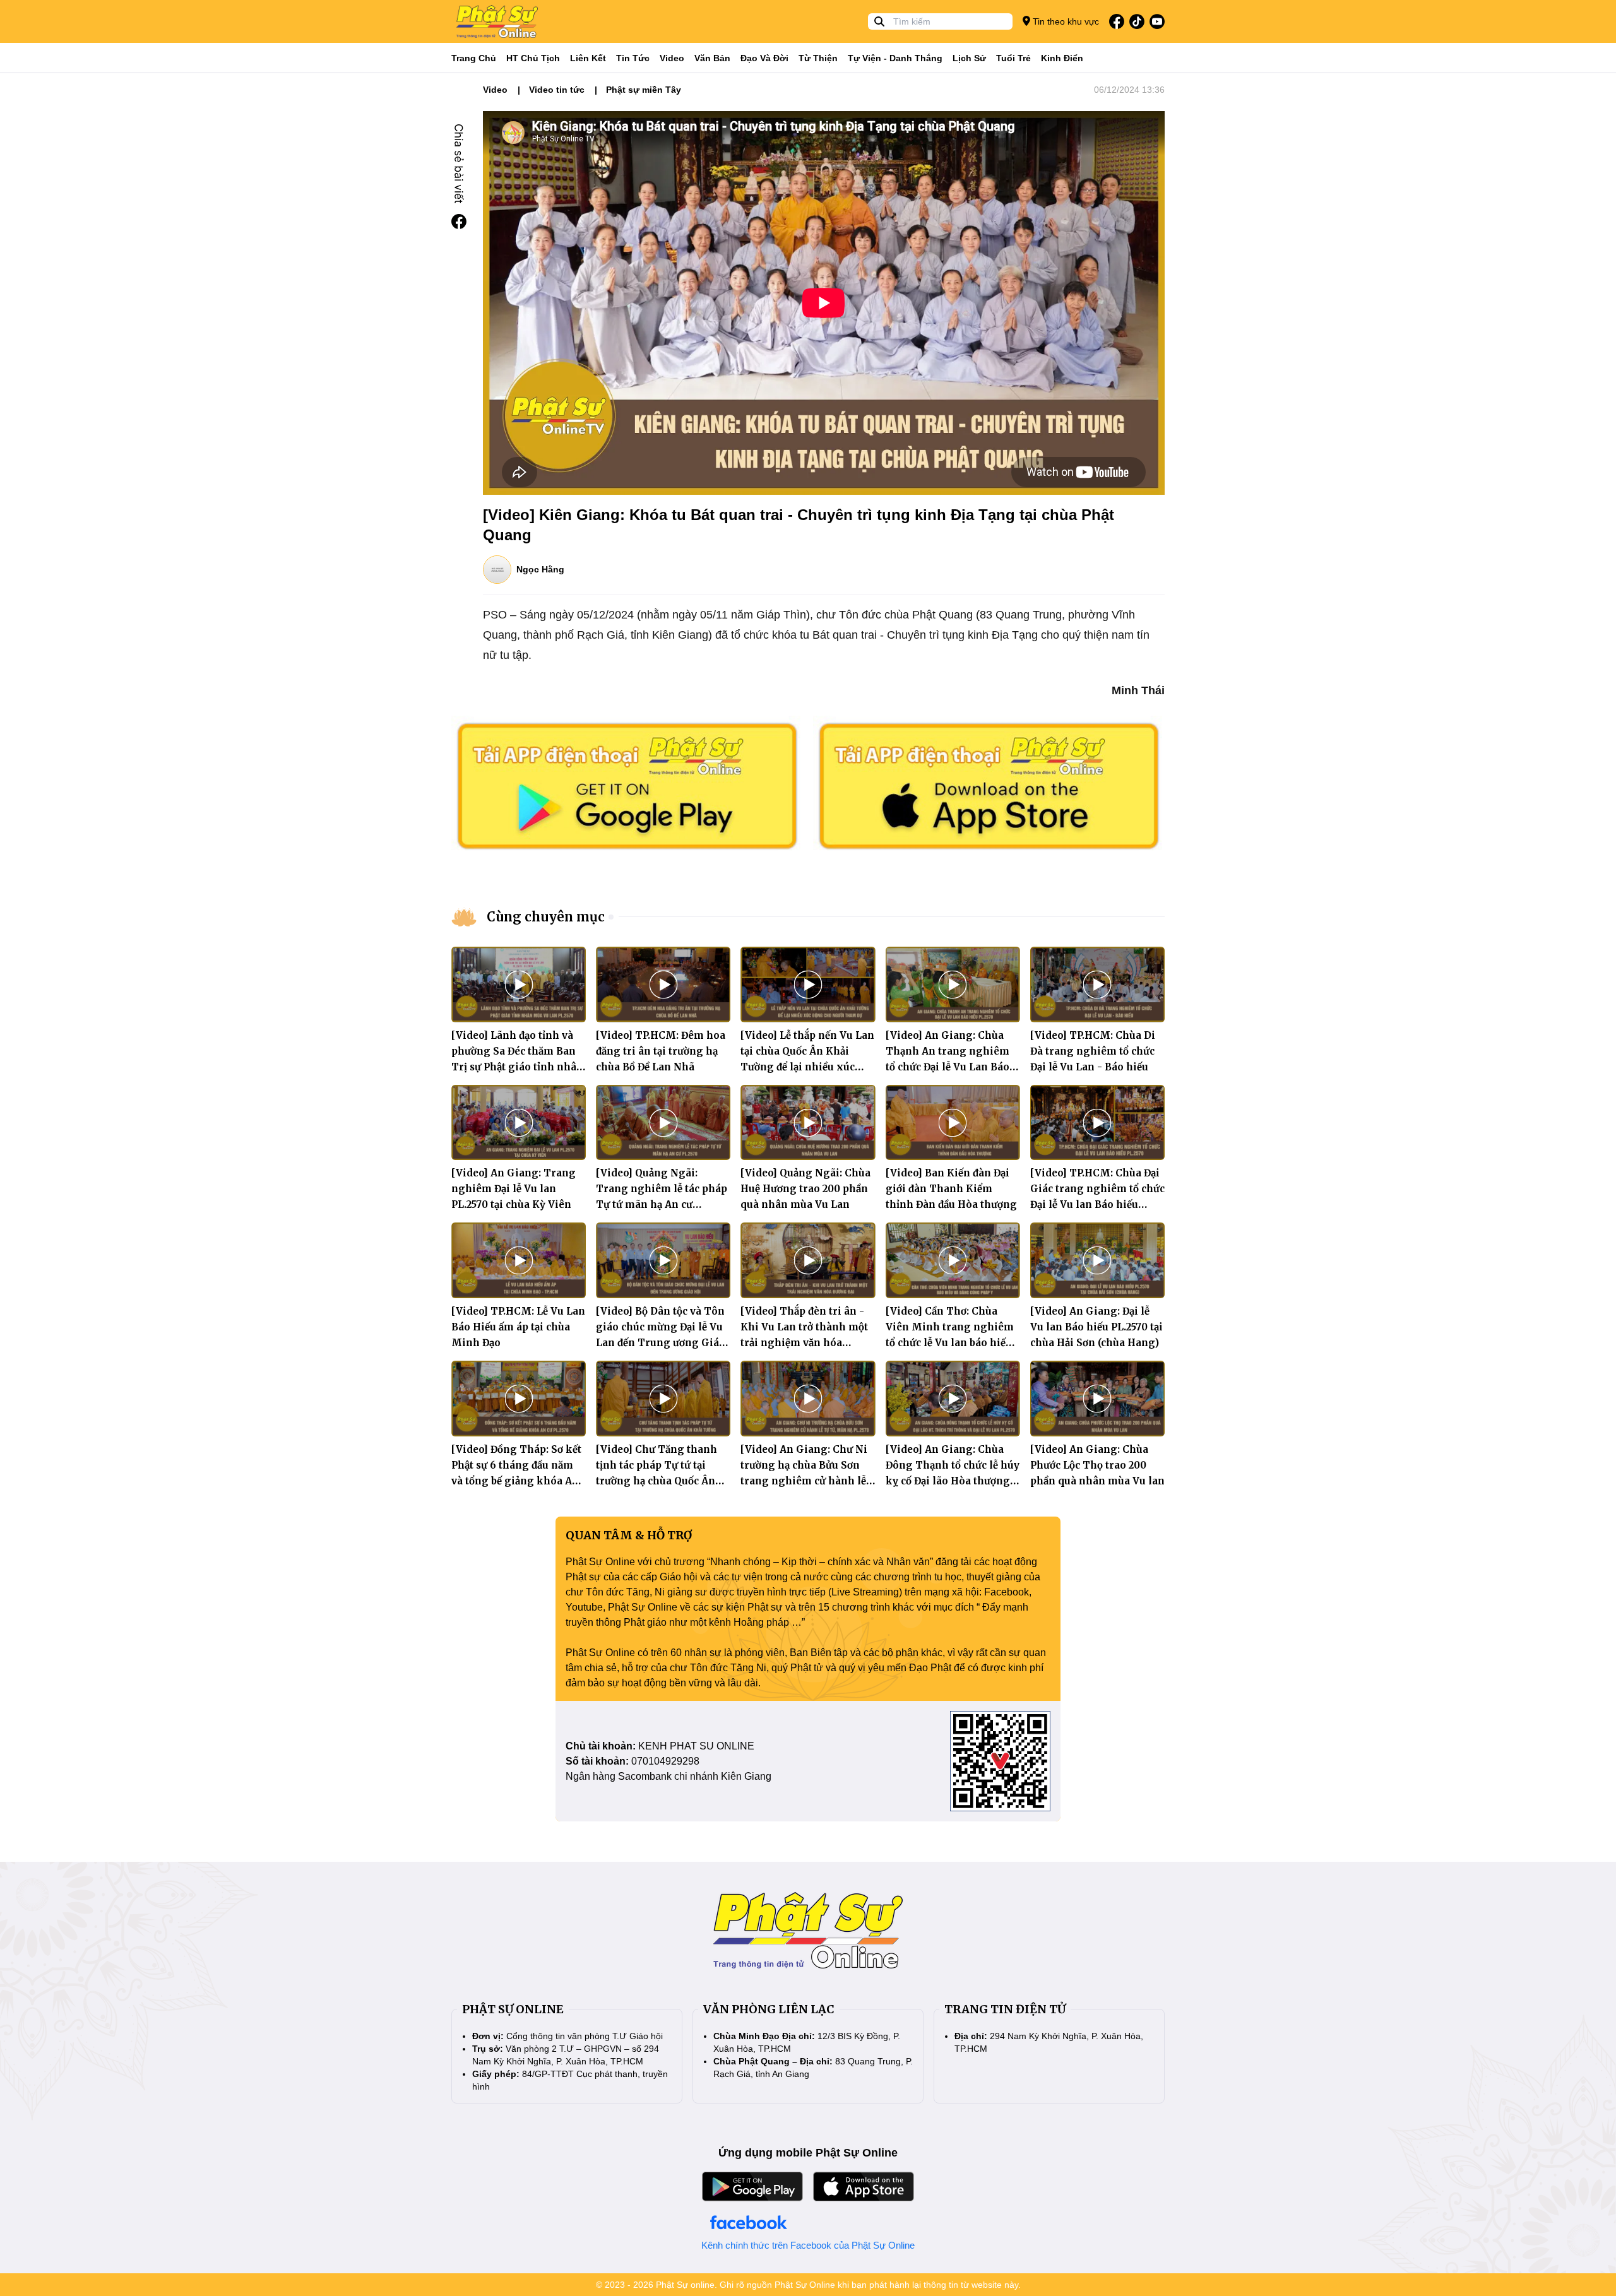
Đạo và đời (764, 58)
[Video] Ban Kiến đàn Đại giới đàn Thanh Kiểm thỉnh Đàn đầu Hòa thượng (951, 1189)
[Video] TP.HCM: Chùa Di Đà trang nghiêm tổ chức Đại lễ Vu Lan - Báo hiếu (1093, 1051)
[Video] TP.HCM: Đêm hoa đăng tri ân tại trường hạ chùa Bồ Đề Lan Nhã (661, 1051)
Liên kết (588, 58)
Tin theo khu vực (1065, 21)
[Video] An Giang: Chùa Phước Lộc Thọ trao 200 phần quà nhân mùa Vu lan (1097, 1465)
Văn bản (712, 58)
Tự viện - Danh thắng (895, 58)
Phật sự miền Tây (644, 90)
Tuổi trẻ (1013, 58)
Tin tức (633, 58)
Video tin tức (557, 90)
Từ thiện (818, 58)
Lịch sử (969, 58)
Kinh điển (1062, 58)
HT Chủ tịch (533, 58)
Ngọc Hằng (540, 569)
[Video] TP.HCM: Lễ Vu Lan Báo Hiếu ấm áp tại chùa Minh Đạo (518, 1327)
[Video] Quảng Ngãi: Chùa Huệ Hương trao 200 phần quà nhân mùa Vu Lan (805, 1189)
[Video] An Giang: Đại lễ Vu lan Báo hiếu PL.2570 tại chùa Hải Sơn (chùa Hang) (1096, 1327)
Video (672, 58)
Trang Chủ (474, 58)
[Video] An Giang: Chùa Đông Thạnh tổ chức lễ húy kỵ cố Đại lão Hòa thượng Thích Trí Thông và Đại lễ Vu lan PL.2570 (953, 1481)
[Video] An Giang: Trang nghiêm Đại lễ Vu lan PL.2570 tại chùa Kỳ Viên (514, 1189)
